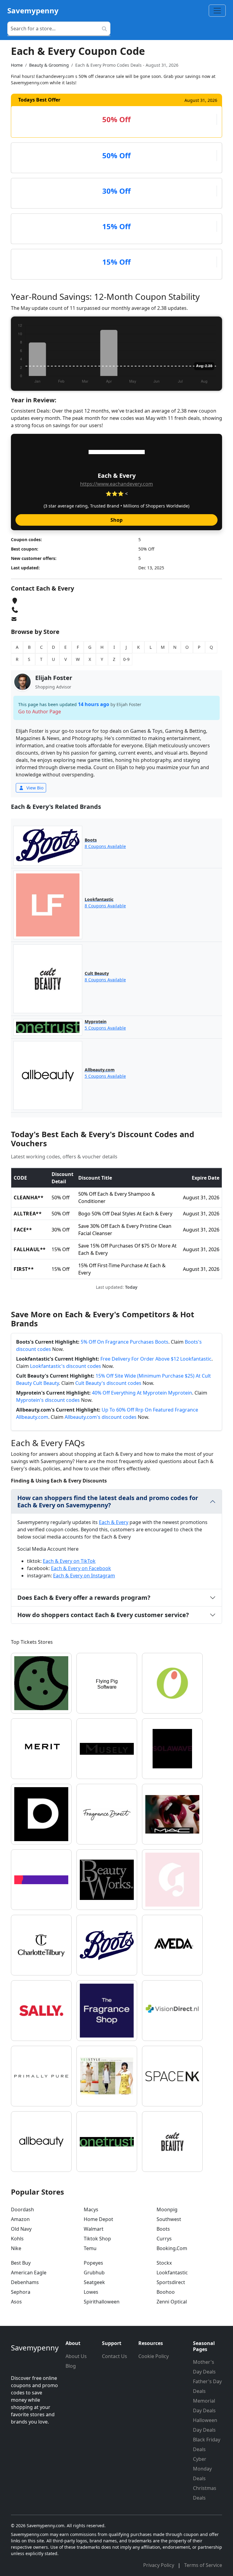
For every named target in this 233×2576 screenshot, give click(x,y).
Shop (116, 520)
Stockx (164, 2263)
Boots (163, 2229)
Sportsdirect (171, 2282)
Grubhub (94, 2273)
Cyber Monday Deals (202, 2469)
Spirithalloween (102, 2302)
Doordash (22, 2209)
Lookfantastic (172, 2273)
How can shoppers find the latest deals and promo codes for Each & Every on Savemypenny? (108, 1501)
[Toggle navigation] (217, 11)
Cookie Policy (154, 2356)
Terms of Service (203, 2565)
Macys (91, 2209)
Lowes (91, 2292)
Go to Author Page (40, 712)
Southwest (169, 2219)
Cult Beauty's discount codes (108, 1383)
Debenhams (25, 2282)
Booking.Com (172, 2248)
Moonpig (167, 2209)
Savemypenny (33, 10)
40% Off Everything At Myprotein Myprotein (142, 1393)
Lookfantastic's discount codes (66, 1366)
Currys (164, 2239)
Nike (16, 2248)
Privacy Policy (159, 2565)
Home (17, 65)
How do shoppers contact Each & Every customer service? (103, 1615)
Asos (16, 2302)
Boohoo (166, 2292)
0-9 (126, 659)
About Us (76, 2356)
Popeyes (93, 2263)
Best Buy (21, 2263)
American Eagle (29, 2273)
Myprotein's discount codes (48, 1400)
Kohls (17, 2239)
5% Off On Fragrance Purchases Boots (125, 1342)
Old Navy (21, 2229)
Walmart (94, 2229)
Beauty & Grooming (49, 65)
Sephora (21, 2292)
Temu (90, 2248)
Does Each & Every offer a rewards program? (84, 1598)
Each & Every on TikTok (69, 1561)
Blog (71, 2366)
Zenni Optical (172, 2302)
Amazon (20, 2219)
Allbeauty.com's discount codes (101, 1417)
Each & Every (114, 1522)
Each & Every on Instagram (84, 1576)
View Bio (34, 788)
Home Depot (98, 2219)
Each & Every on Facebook (81, 1568)
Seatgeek (94, 2282)
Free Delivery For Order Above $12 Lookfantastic (156, 1359)
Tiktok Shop (97, 2239)
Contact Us (115, 2356)
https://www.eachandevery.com (116, 484)
